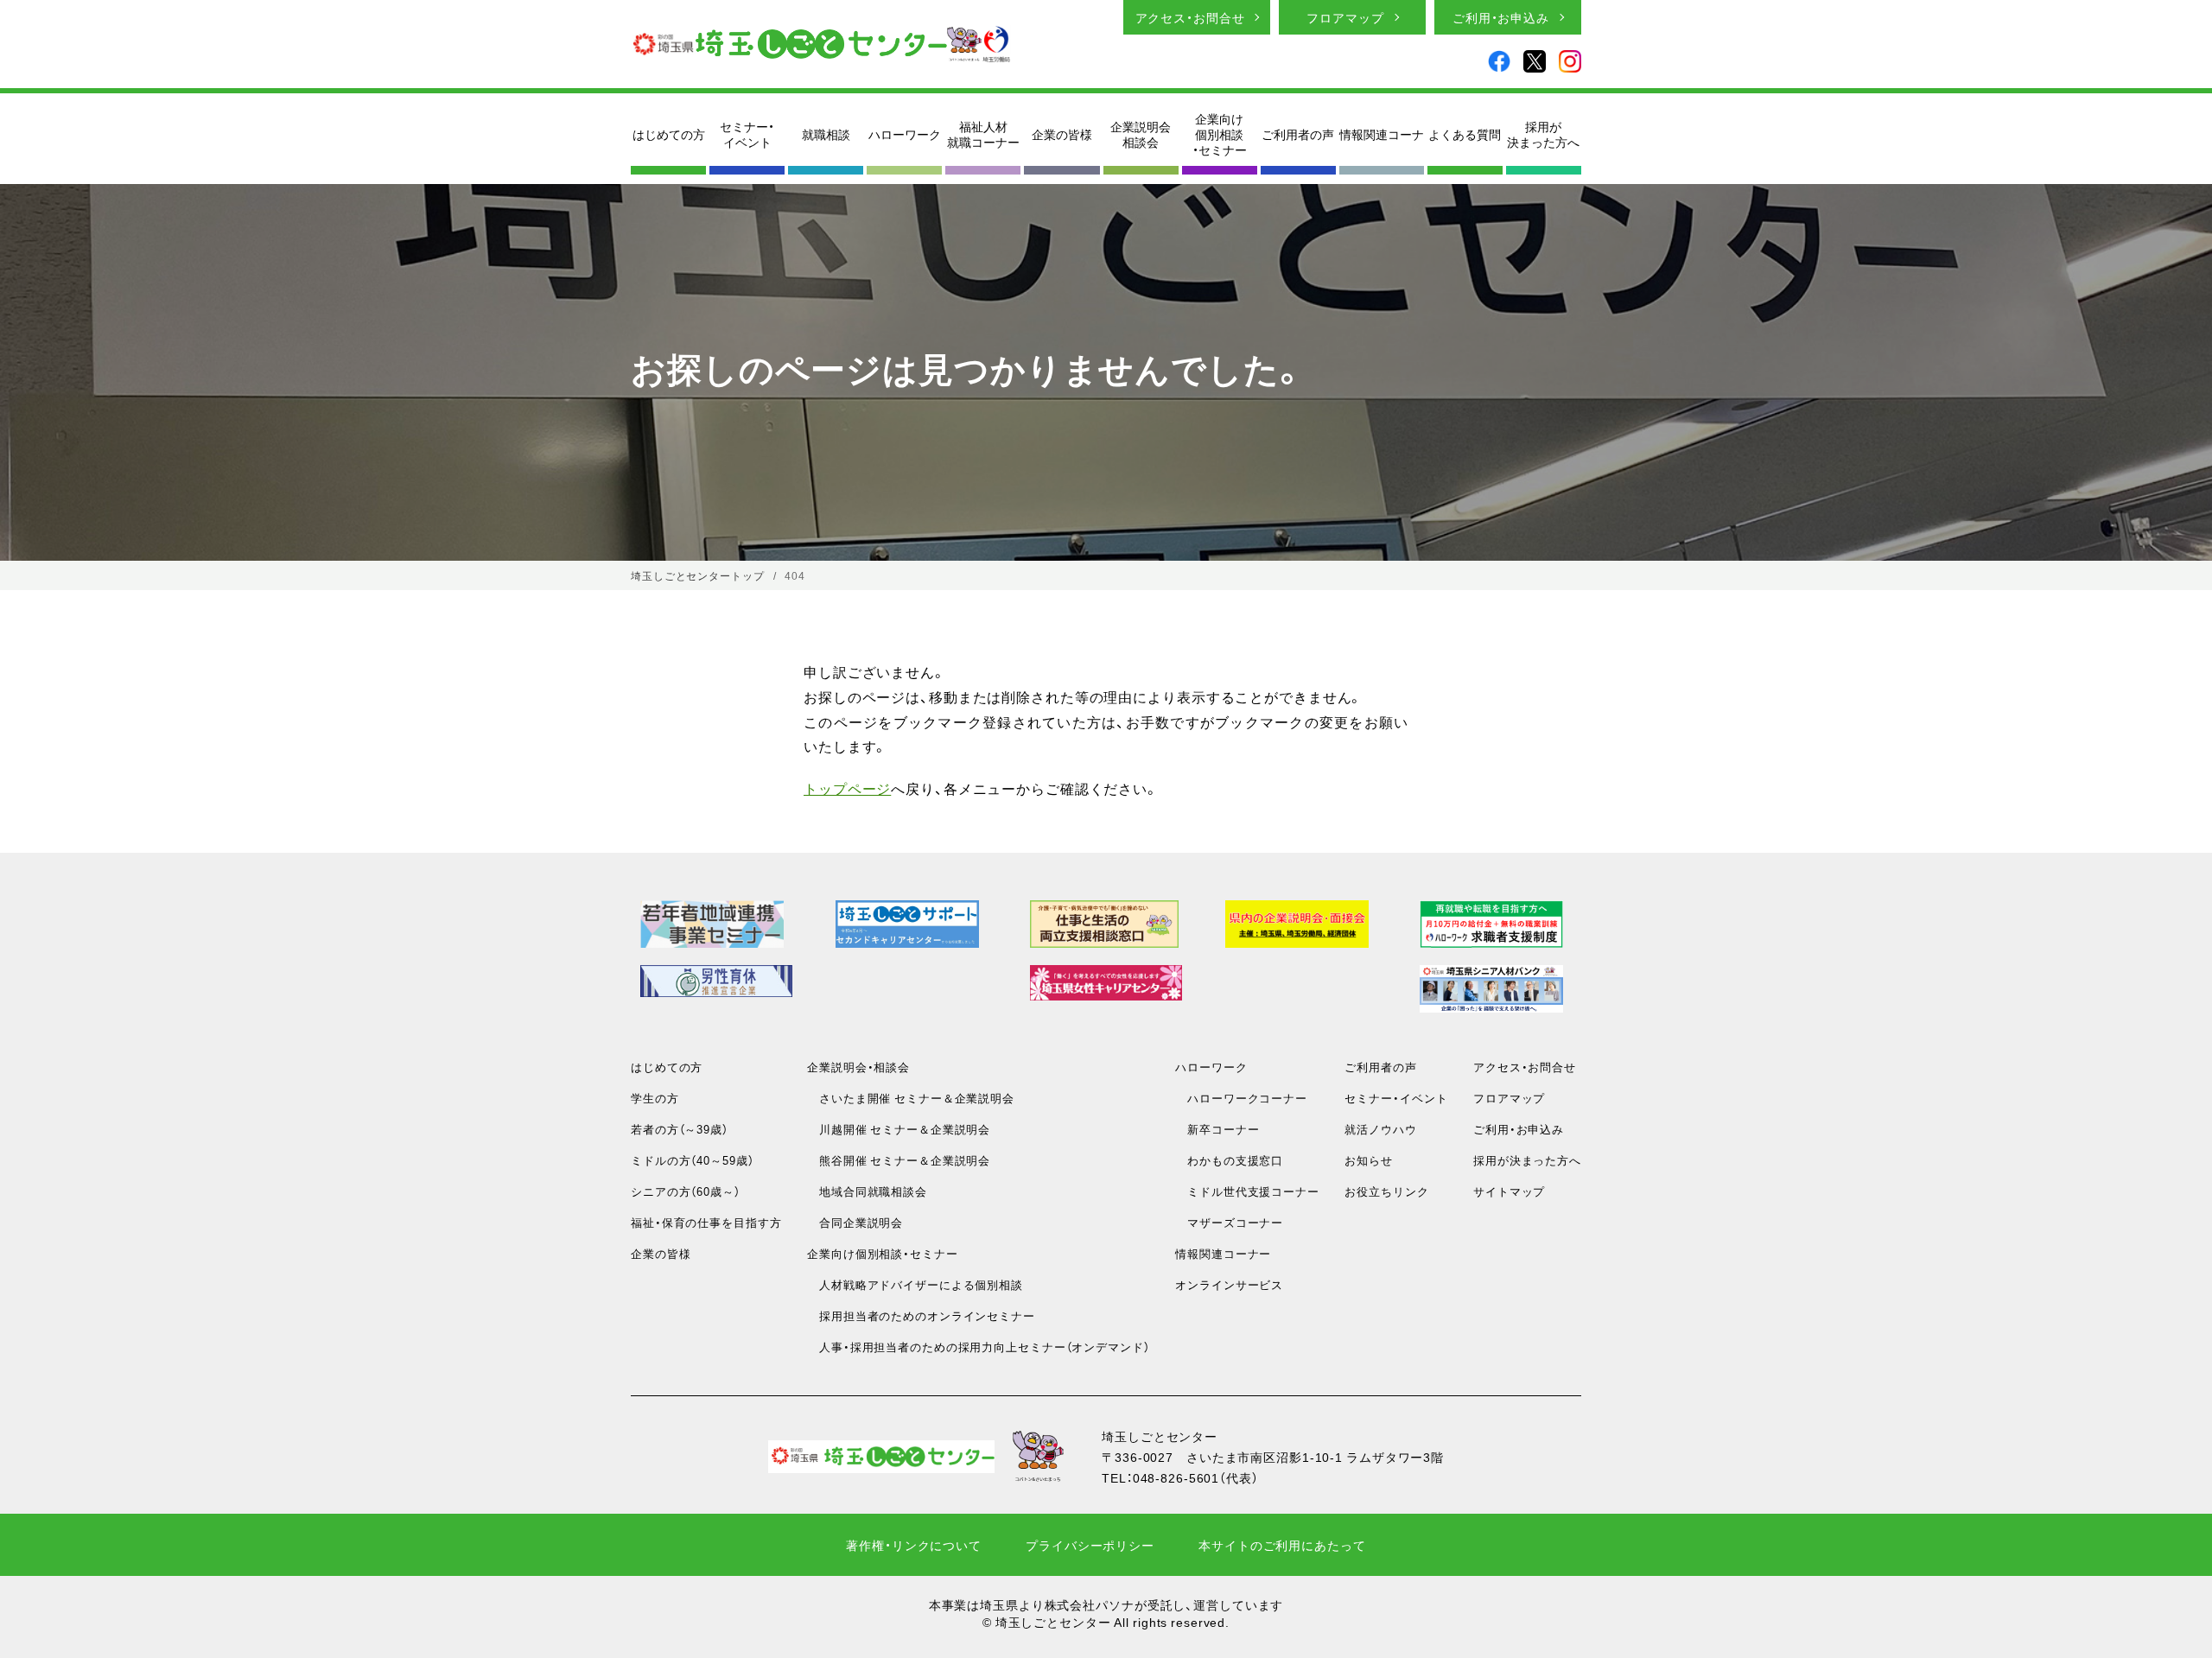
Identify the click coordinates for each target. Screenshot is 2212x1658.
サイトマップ (1509, 1191)
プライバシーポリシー (1090, 1545)
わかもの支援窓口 (1229, 1160)
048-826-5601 (1176, 1477)
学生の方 (655, 1098)
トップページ (847, 788)
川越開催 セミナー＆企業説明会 (899, 1129)
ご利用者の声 (1298, 134)
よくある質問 (1465, 134)
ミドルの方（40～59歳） (692, 1160)
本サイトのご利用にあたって (1282, 1545)
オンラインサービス (1229, 1284)
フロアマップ (1345, 17)
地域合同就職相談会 (867, 1191)
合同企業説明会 (855, 1222)
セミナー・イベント (747, 134)
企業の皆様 (1062, 134)
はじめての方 (669, 134)
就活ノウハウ (1380, 1129)
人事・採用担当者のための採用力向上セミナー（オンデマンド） (978, 1347)
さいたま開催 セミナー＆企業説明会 (911, 1098)
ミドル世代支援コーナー (1247, 1191)
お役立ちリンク (1386, 1191)
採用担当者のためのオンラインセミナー (921, 1315)
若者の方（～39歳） (680, 1129)
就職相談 (826, 134)
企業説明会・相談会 (858, 1067)
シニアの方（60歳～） (686, 1191)
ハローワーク (905, 134)
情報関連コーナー (1223, 1253)
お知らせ (1369, 1160)
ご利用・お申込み (1501, 17)
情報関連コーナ (1382, 134)
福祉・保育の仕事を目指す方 (706, 1222)
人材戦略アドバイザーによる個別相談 (915, 1284)
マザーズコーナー (1229, 1222)
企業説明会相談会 (1141, 134)
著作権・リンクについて (914, 1545)
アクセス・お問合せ (1190, 17)
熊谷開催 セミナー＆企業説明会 (899, 1160)
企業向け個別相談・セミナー (1220, 134)
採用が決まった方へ (1543, 134)
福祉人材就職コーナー (983, 134)
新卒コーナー (1217, 1129)
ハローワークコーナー (1241, 1098)
